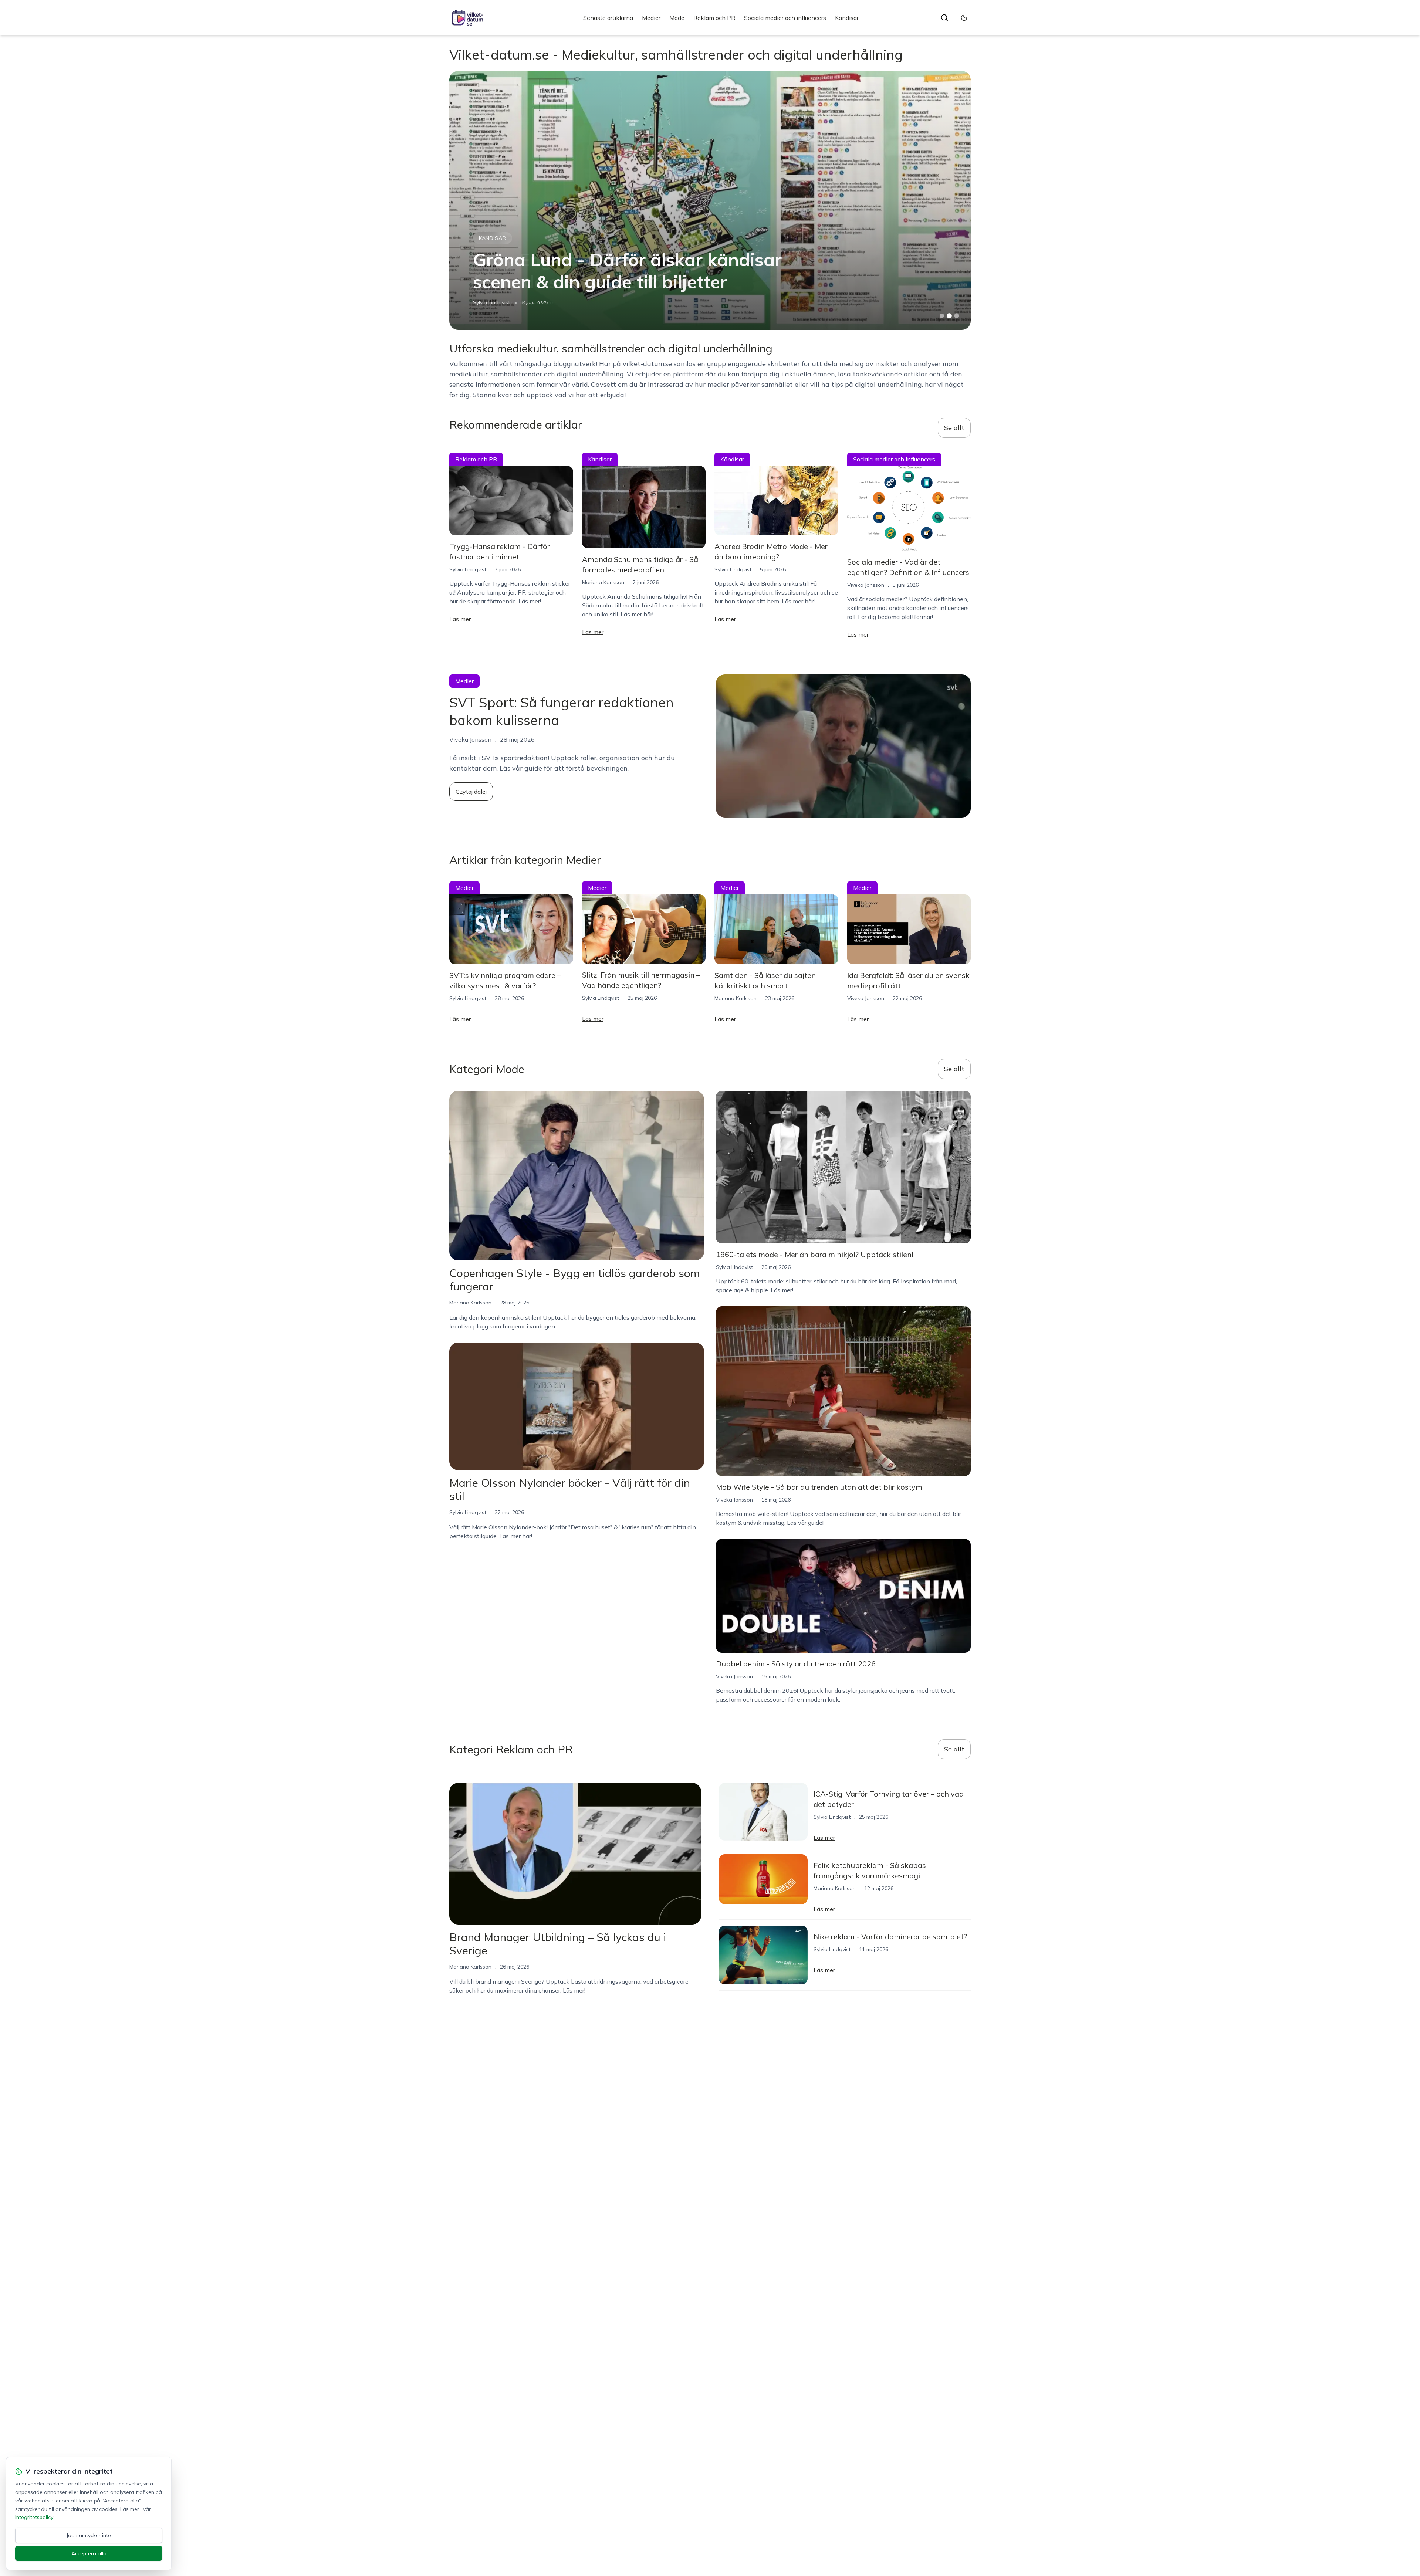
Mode (677, 18)
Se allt (954, 428)
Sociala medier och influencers (785, 18)
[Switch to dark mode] (964, 18)
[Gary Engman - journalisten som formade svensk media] (710, 200)
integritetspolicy (34, 2517)
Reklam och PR (714, 18)
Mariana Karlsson (494, 302)
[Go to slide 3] (957, 316)
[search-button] (944, 18)
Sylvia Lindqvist (468, 569)
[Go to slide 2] (949, 316)
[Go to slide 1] (942, 316)
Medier (651, 18)
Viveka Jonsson (866, 585)
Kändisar (847, 18)
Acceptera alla (89, 2553)
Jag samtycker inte (89, 2535)
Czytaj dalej (471, 792)
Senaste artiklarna (608, 18)
